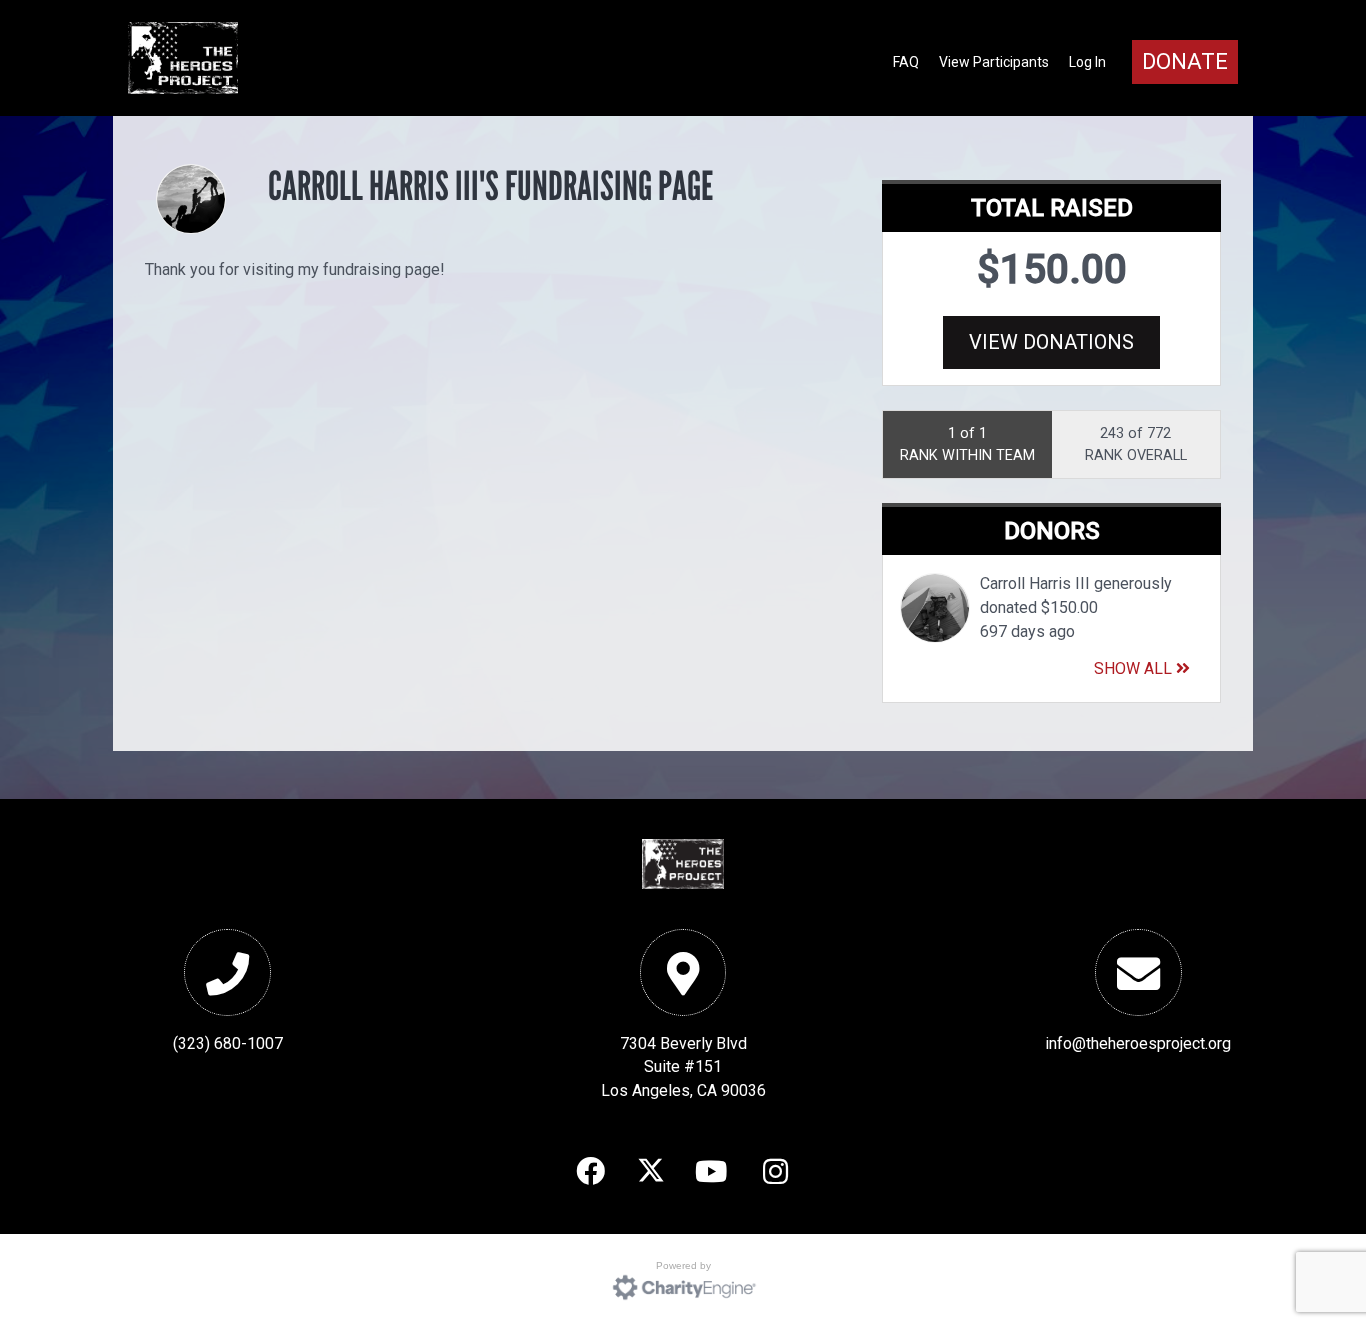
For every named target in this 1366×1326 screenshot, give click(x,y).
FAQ (906, 62)
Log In (1087, 62)
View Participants (994, 62)
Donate (1185, 61)
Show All (1135, 668)
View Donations (1051, 342)
